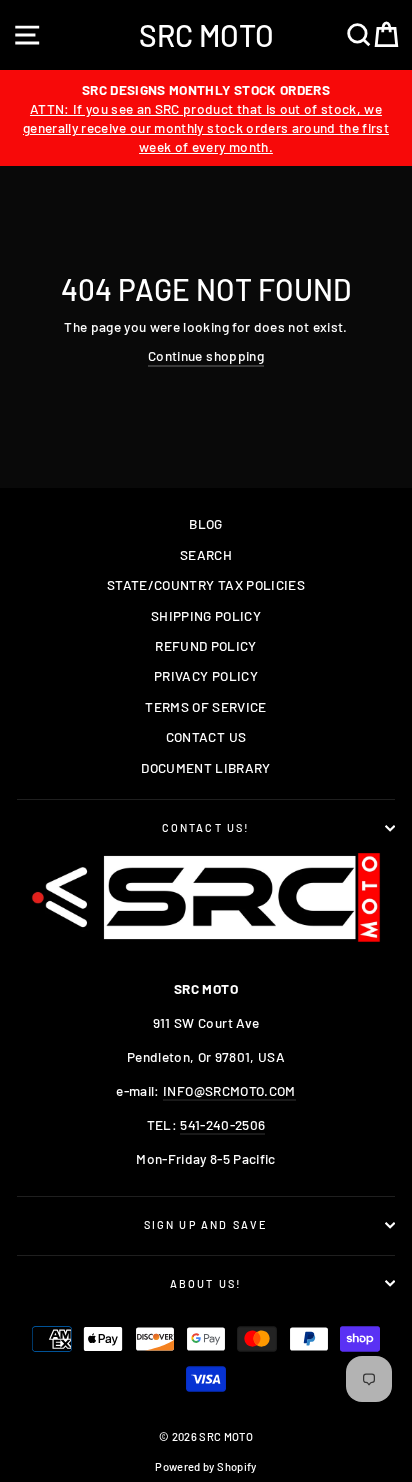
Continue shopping (206, 355)
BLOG (205, 523)
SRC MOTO (206, 35)
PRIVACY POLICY (206, 675)
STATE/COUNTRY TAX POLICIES (206, 584)
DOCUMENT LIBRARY (205, 767)
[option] (206, 118)
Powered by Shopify (205, 1466)
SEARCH (206, 554)
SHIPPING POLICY (206, 615)
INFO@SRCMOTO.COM (229, 1090)
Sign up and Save (206, 1224)
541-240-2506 (222, 1124)
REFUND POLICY (205, 645)
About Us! (206, 1283)
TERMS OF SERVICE (205, 706)
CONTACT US (206, 736)
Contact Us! (206, 827)
